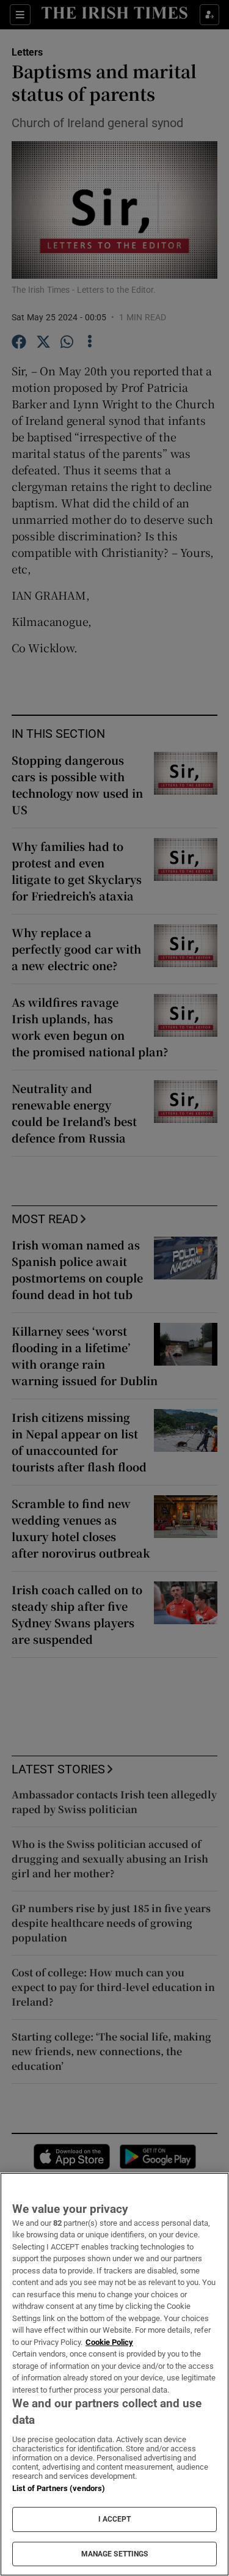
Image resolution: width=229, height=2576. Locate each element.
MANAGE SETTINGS (115, 2554)
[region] (114, 2374)
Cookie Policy (109, 2342)
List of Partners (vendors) (59, 2488)
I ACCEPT (115, 2519)
